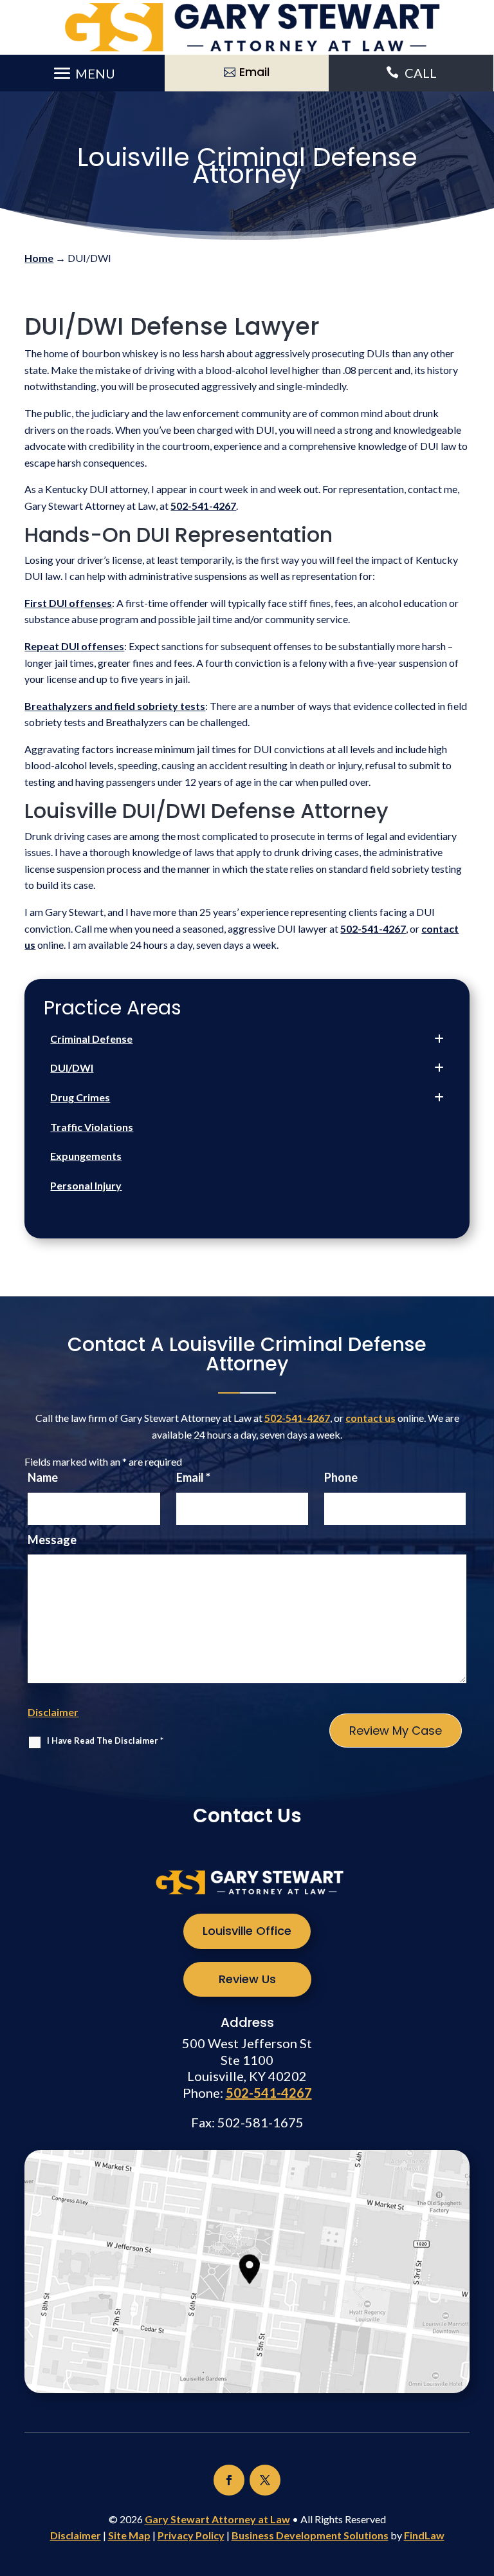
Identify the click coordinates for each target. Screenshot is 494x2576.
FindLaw (424, 2535)
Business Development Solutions (310, 2535)
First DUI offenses (68, 603)
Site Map (129, 2535)
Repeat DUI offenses (74, 646)
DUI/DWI (72, 1068)
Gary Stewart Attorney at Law (217, 2519)
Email (193, 1477)
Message (52, 1540)
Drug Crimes (80, 1097)
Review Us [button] (247, 1979)
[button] (82, 73)
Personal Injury (86, 1185)
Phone (341, 1477)
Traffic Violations (92, 1127)
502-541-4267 (203, 506)
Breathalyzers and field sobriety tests (115, 706)
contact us (370, 1418)
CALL (421, 73)
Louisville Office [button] (247, 1931)
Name (43, 1477)
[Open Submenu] (439, 1039)
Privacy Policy (191, 2535)
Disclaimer (53, 1712)
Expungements (86, 1156)
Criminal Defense (91, 1039)
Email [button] (254, 72)
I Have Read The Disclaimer (105, 1741)
